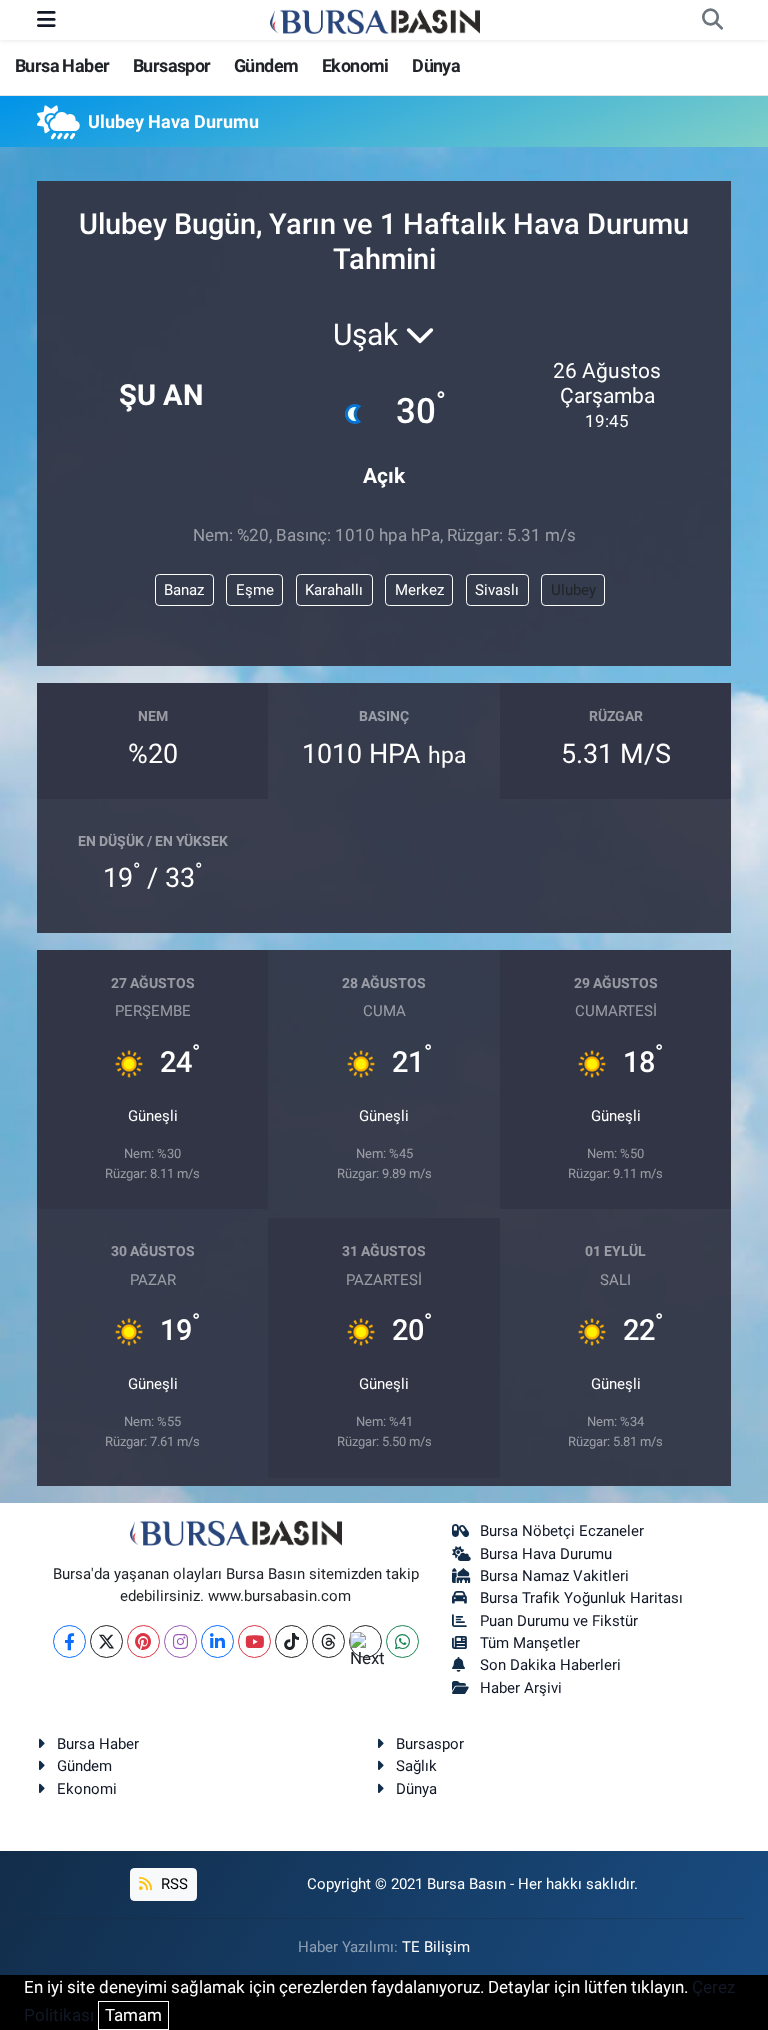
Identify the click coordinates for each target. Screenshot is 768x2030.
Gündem (266, 65)
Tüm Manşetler (530, 1643)
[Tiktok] (291, 1641)
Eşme (255, 590)
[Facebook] (69, 1641)
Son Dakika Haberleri (550, 1665)
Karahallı (334, 590)
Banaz (184, 590)
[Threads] (328, 1641)
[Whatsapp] (402, 1641)
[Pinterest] (143, 1641)
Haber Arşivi (521, 1688)
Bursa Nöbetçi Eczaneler (562, 1531)
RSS (172, 1884)
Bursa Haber (62, 65)
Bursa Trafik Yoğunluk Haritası (581, 1598)
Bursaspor (172, 65)
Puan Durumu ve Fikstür (559, 1621)
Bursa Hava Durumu (546, 1554)
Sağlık (416, 1766)
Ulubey (573, 590)
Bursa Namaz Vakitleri (554, 1576)
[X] (106, 1641)
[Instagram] (180, 1641)
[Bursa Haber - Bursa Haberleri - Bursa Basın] (375, 20)
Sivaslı (497, 590)
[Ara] (712, 20)
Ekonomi (355, 65)
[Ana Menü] (46, 19)
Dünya (436, 65)
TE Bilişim (436, 1947)
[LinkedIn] (217, 1641)
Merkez (419, 590)
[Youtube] (254, 1641)
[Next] (365, 1641)
